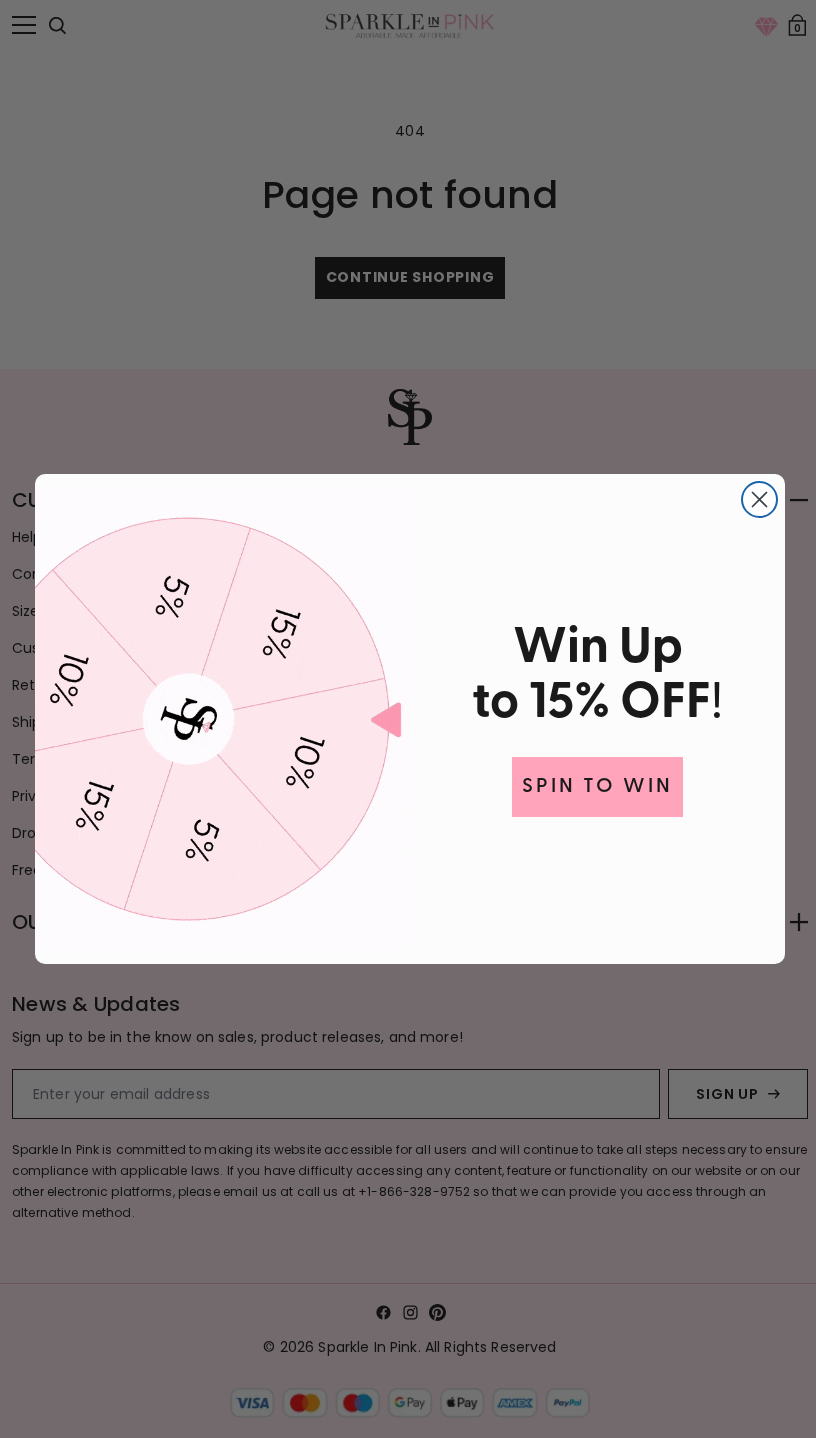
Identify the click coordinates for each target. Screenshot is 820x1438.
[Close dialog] (752, 499)
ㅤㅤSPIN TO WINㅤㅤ (590, 787)
